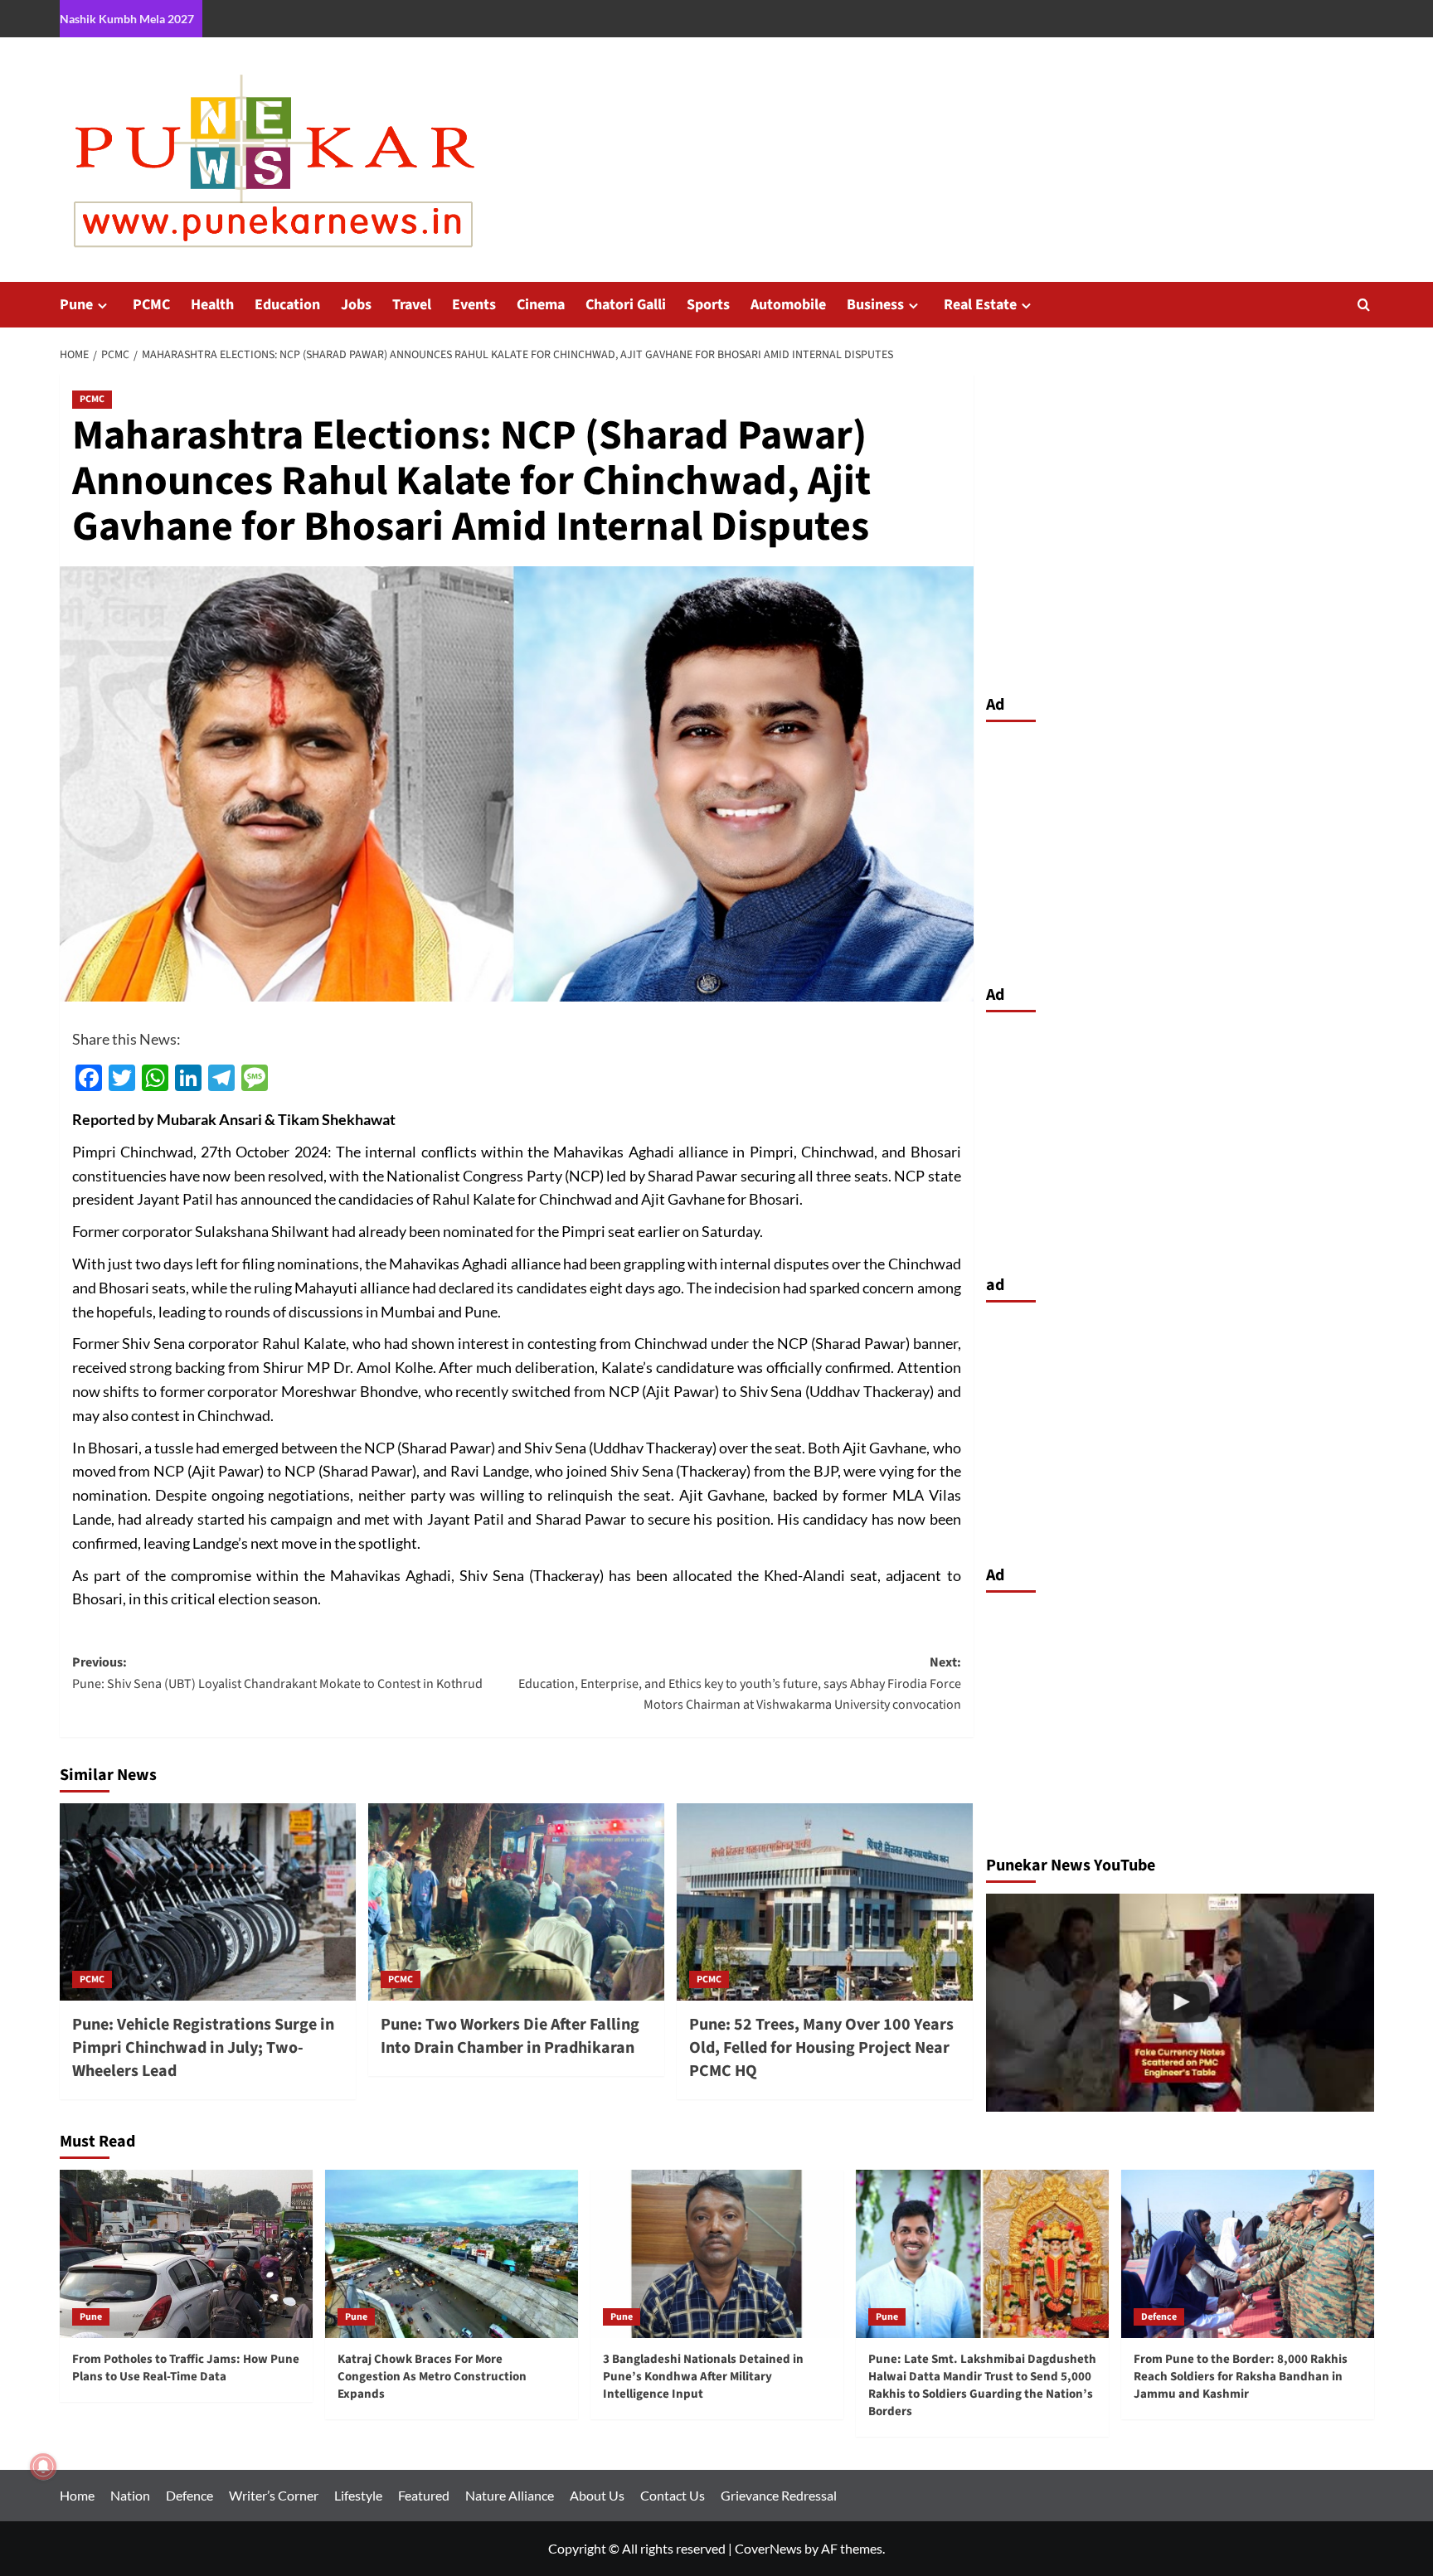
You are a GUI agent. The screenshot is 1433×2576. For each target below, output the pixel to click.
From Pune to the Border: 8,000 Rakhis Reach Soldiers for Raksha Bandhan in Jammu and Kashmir (1241, 2377)
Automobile (788, 305)
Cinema (541, 305)
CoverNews (768, 2548)
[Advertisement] (1180, 849)
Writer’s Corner (274, 2495)
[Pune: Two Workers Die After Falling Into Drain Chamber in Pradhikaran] (516, 1902)
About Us (597, 2495)
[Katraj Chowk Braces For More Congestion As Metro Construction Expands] (452, 2254)
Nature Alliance (510, 2495)
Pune (76, 305)
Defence (1159, 2317)
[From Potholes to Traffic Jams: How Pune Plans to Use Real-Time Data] (186, 2254)
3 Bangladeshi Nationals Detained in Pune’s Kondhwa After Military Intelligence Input (703, 2377)
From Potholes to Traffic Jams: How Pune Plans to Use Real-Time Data (186, 2368)
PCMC (151, 305)
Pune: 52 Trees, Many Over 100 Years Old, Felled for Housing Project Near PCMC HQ (821, 2048)
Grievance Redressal (779, 2495)
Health (212, 305)
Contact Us (673, 2495)
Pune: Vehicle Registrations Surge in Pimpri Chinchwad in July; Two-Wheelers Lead (203, 2048)
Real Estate (980, 305)
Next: (740, 1683)
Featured (424, 2495)
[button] (1364, 305)
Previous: (277, 1673)
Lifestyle (358, 2495)
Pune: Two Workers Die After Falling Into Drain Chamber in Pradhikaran (510, 2036)
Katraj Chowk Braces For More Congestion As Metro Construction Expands (432, 2377)
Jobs (356, 305)
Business (875, 305)
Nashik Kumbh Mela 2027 (127, 19)
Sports (708, 305)
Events (474, 305)
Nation (130, 2495)
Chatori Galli (626, 305)
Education (287, 305)
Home (77, 2495)
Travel (412, 305)
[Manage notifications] (43, 2467)
